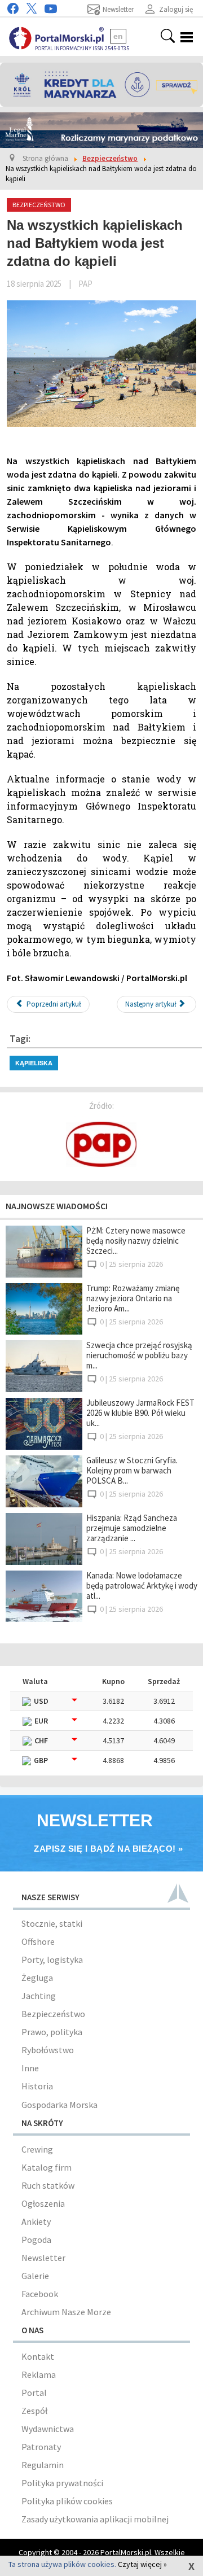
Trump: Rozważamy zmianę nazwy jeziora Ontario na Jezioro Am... (133, 1298)
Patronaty (41, 2447)
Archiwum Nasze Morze (66, 2312)
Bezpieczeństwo (53, 2014)
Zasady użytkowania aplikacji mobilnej (95, 2519)
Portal (34, 2393)
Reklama (39, 2374)
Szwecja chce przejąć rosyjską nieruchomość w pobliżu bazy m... (139, 1355)
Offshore (38, 1941)
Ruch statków (48, 2185)
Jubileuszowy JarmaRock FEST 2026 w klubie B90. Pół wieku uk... (140, 1413)
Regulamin (43, 2465)
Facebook (40, 2294)
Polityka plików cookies (67, 2501)
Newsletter (43, 2258)
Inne (30, 2068)
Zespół (34, 2411)
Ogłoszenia (43, 2203)
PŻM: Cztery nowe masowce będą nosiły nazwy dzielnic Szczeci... (136, 1241)
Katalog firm (47, 2167)
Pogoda (36, 2240)
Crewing (37, 2149)
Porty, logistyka (52, 1960)
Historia (37, 2086)
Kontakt (38, 2356)
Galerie (35, 2276)
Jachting (39, 1996)
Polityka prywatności (62, 2483)
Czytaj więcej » (142, 2564)
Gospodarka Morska (59, 2105)
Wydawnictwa (48, 2429)
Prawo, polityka (52, 2032)
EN (118, 36)
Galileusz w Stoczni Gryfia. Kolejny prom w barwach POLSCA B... (132, 1470)
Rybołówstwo (48, 2050)
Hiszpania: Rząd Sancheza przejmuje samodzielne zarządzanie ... (132, 1528)
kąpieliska (34, 1063)
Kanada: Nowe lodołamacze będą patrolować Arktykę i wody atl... (142, 1586)
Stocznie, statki (52, 1923)
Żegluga (37, 1978)
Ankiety (36, 2221)
